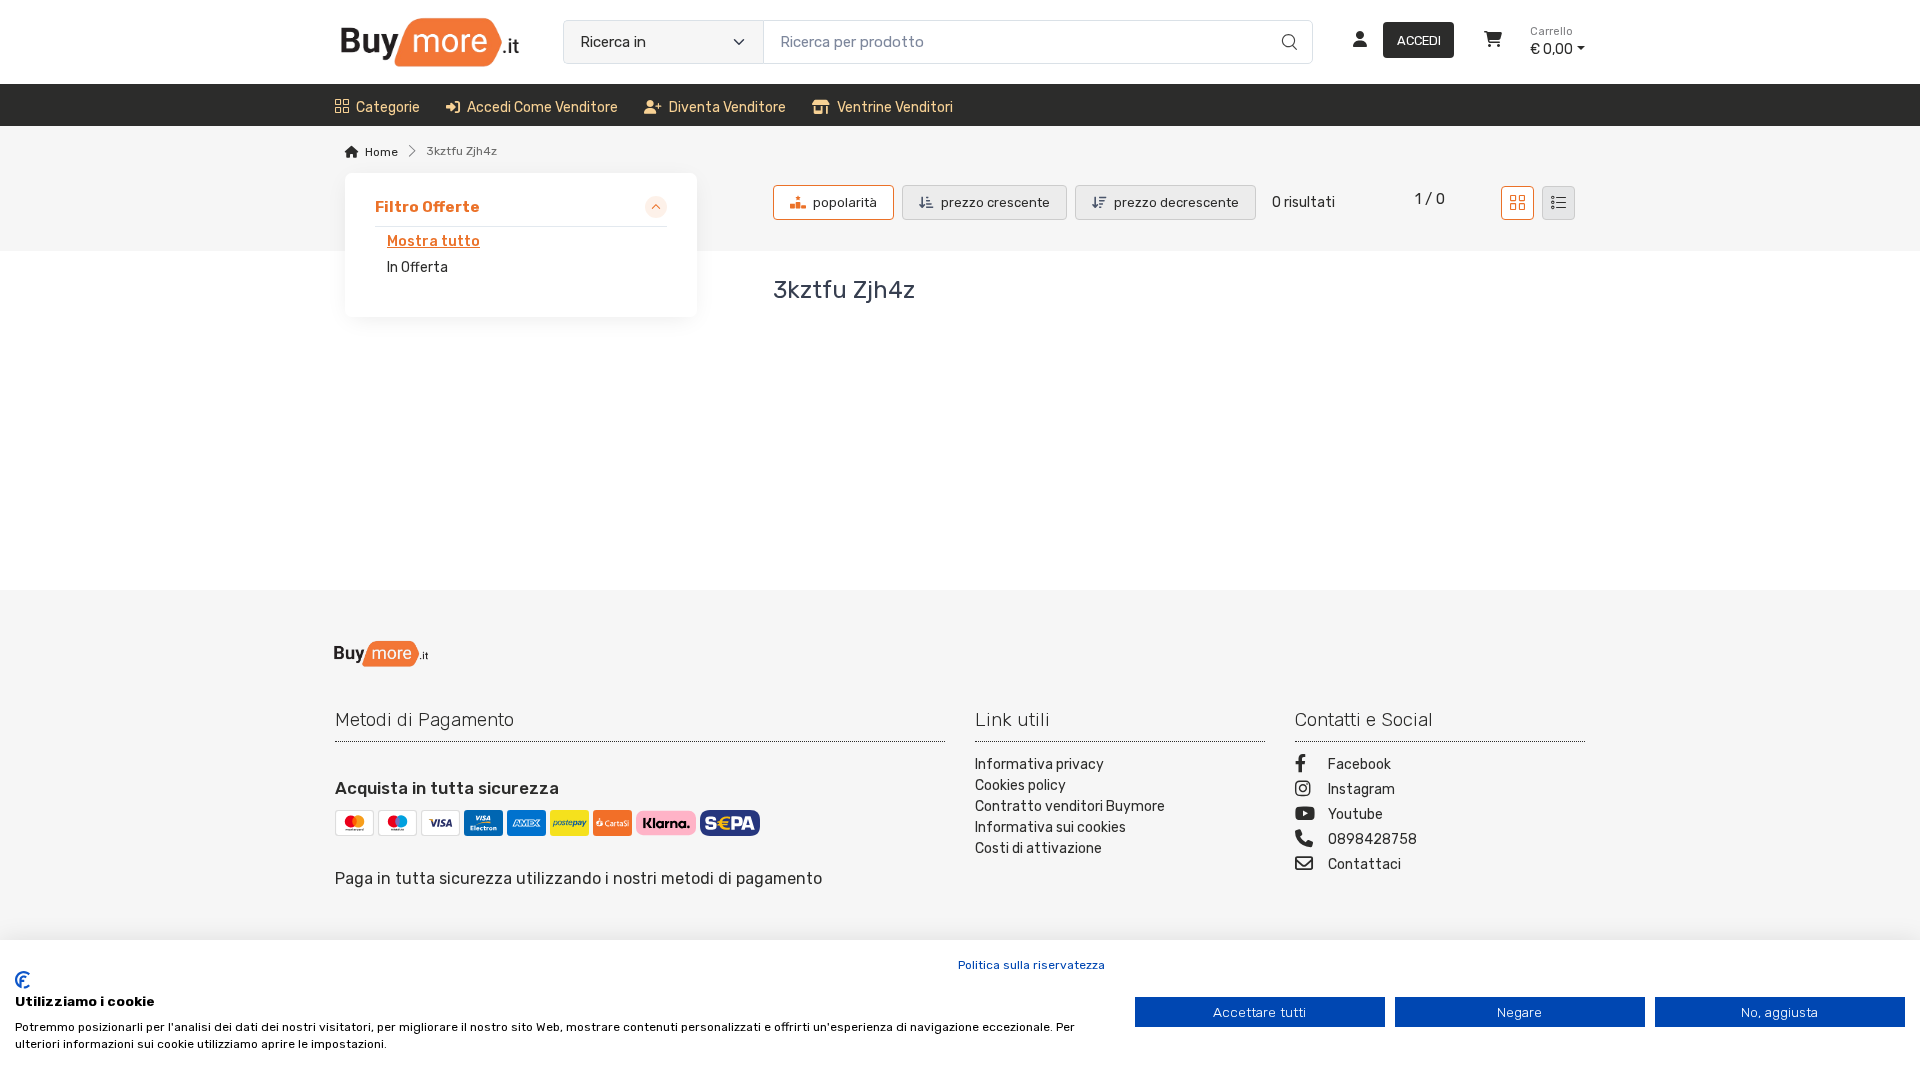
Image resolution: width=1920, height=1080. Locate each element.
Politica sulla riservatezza (1031, 965)
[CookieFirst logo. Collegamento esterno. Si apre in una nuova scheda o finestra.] (22, 980)
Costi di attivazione (1038, 848)
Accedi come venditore (542, 107)
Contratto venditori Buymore (1070, 806)
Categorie (388, 107)
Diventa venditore (727, 107)
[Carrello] (1493, 42)
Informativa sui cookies (1050, 827)
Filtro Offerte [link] (427, 207)
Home (381, 152)
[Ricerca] (1286, 21)
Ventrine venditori (895, 107)
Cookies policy (1020, 785)
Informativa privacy (1039, 764)
